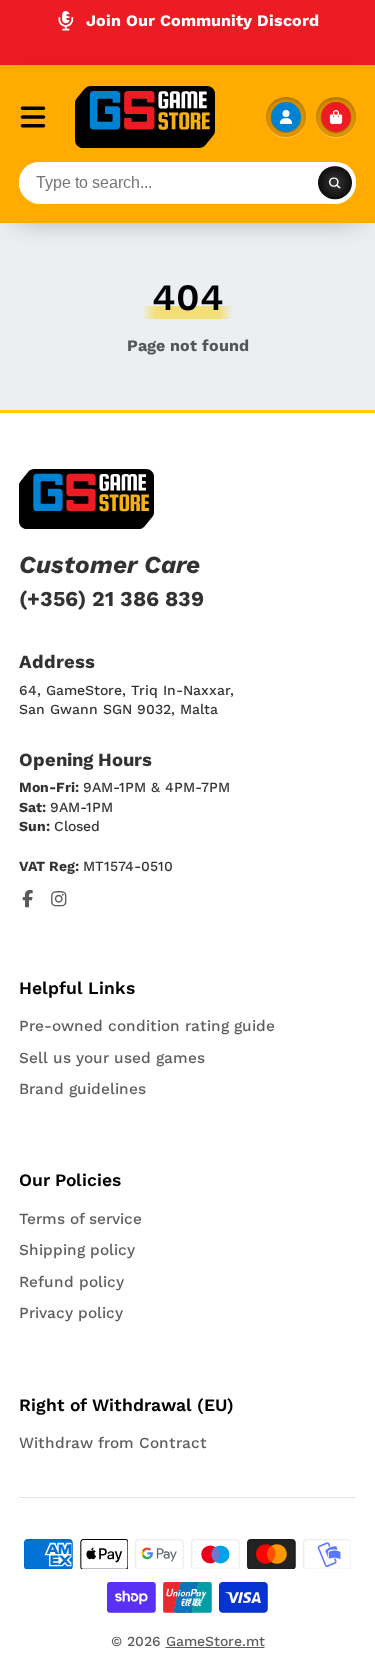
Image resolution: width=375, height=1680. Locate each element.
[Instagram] (59, 899)
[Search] (335, 183)
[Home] (145, 117)
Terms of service (80, 1219)
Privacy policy (71, 1313)
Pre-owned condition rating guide (147, 1026)
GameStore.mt (215, 1641)
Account (286, 117)
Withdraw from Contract (113, 1443)
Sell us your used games (112, 1058)
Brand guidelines (82, 1089)
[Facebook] (28, 899)
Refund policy (71, 1282)
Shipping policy (77, 1250)
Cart (336, 117)
